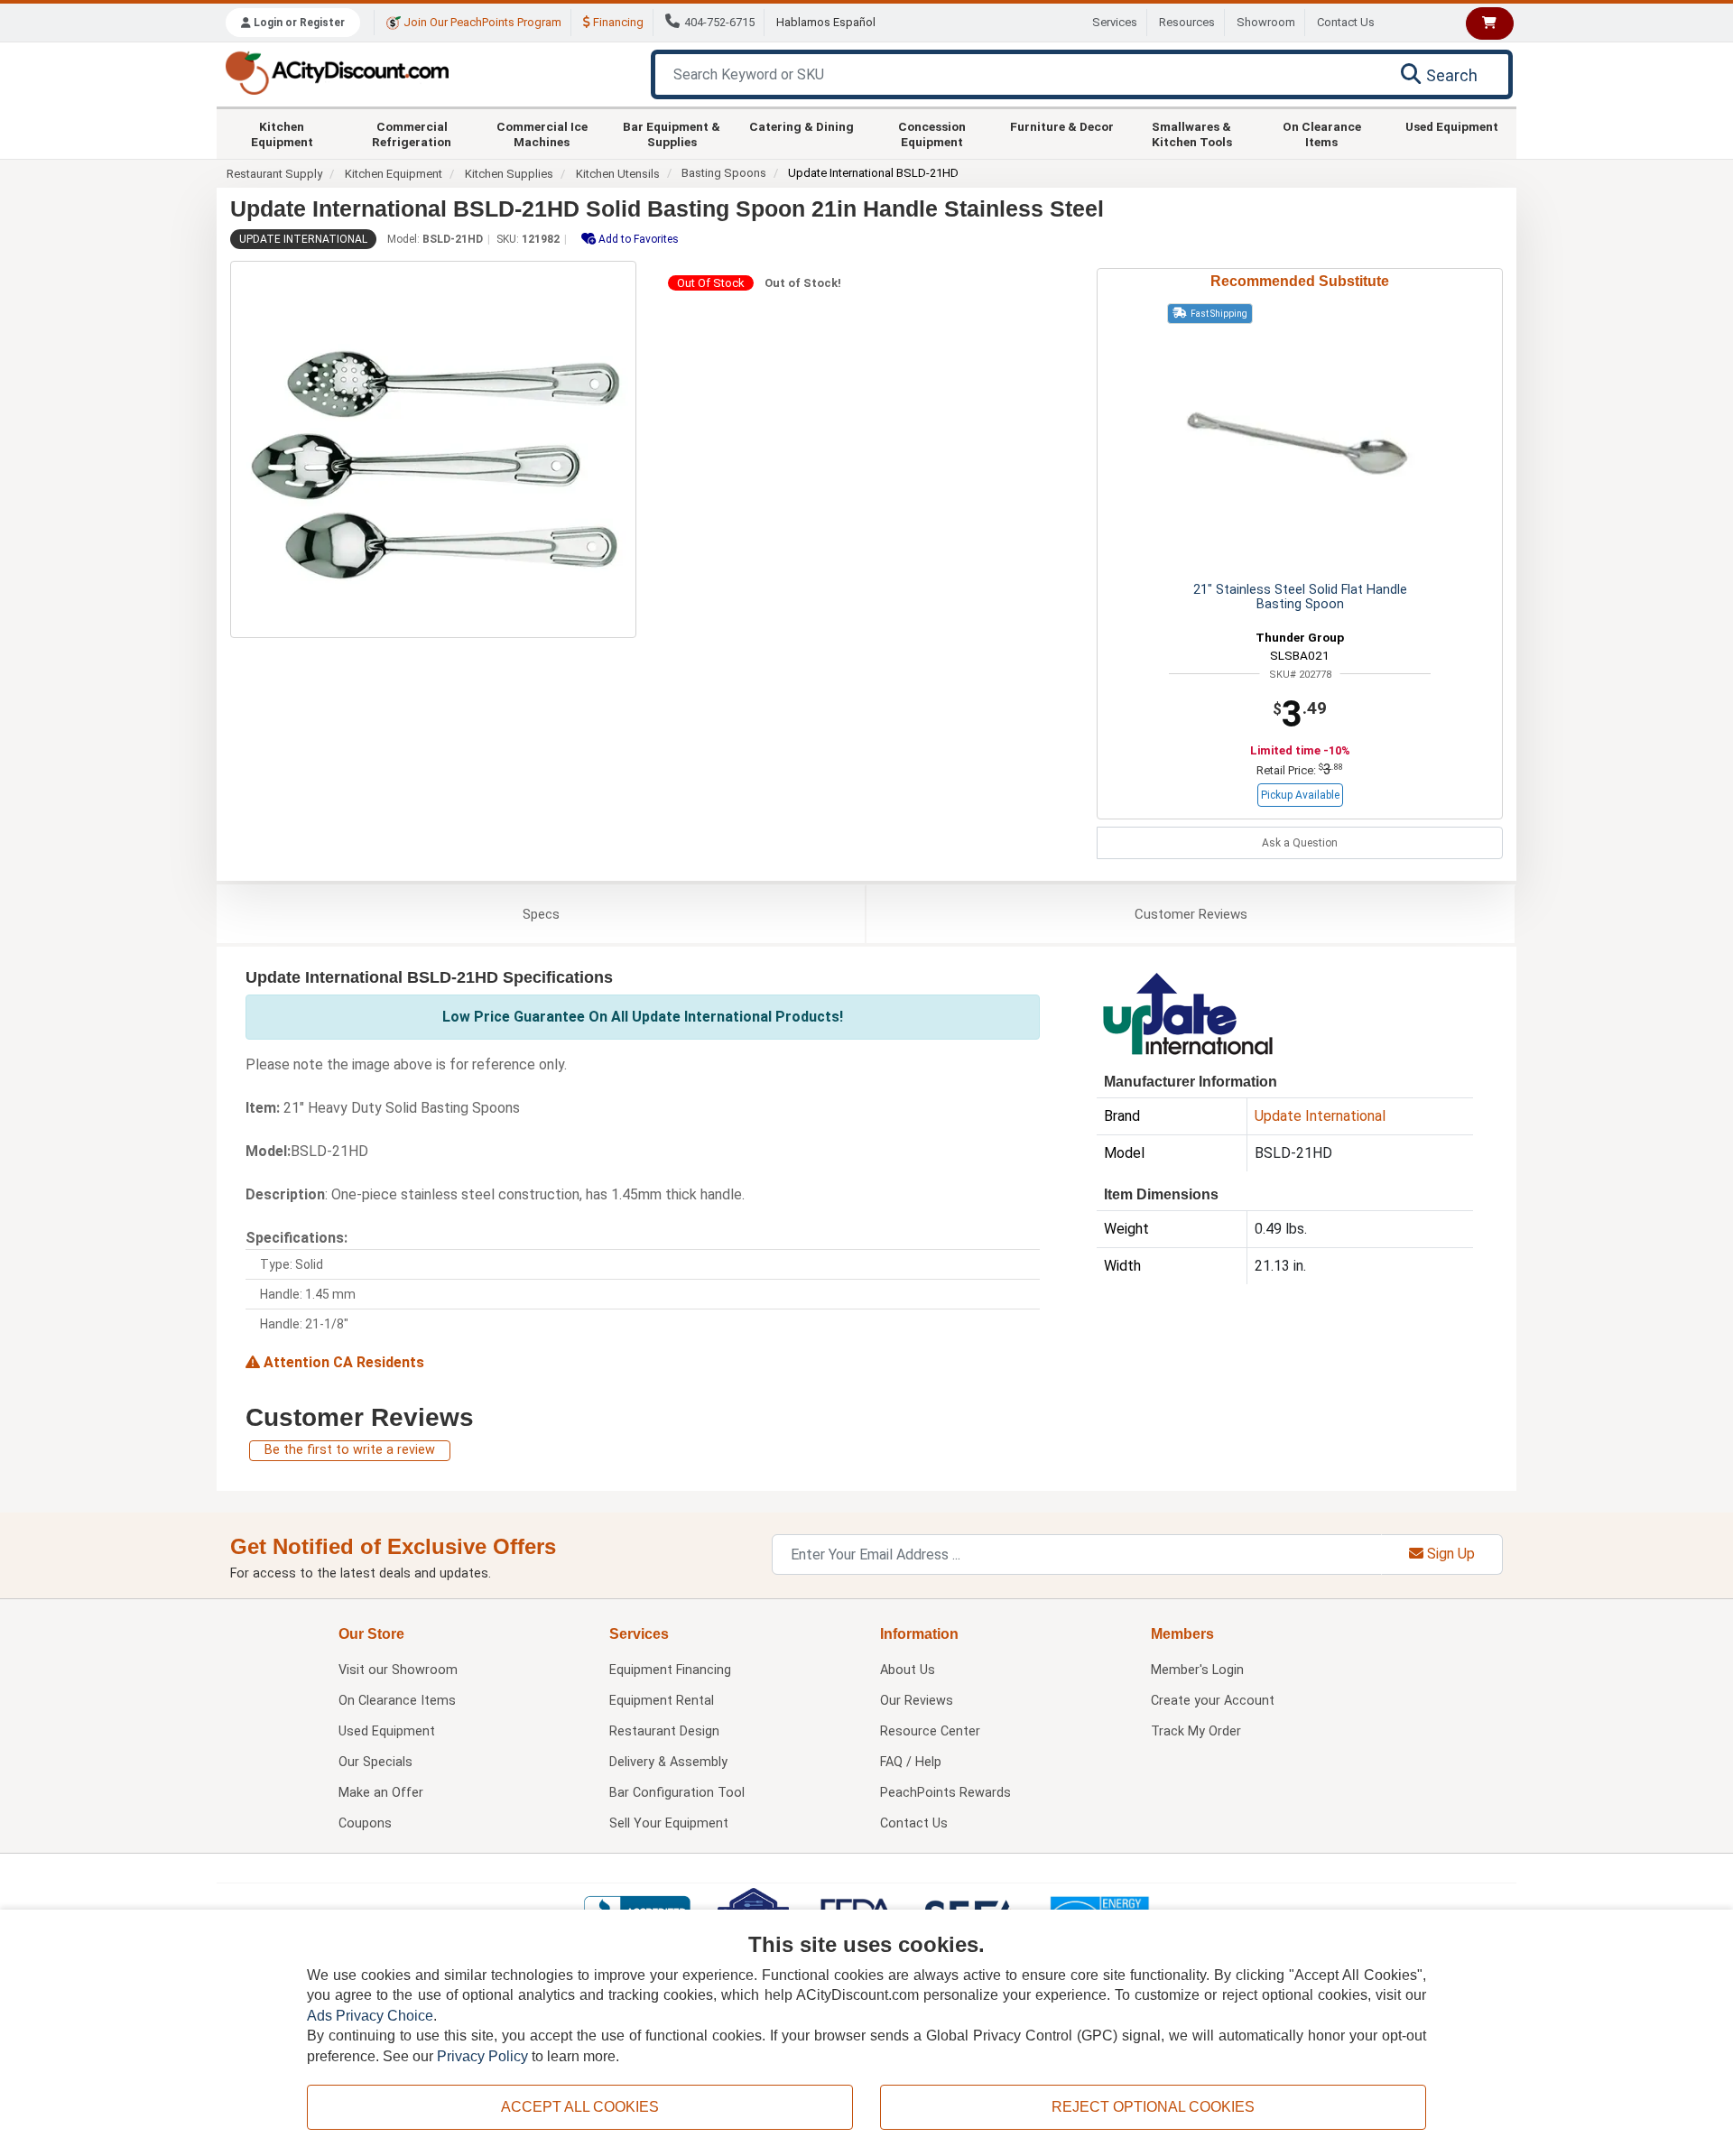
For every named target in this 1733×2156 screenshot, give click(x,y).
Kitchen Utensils (618, 174)
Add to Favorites (637, 239)
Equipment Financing (670, 1670)
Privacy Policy (482, 2056)
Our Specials (375, 1762)
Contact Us (1346, 22)
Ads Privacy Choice (370, 2016)
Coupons (365, 1823)
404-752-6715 (719, 22)
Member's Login (1197, 1670)
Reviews (1191, 914)
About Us (908, 1670)
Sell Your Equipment (669, 1823)
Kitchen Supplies (509, 174)
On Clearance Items (1322, 134)
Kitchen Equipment (282, 134)
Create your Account (1213, 1701)
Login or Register (298, 23)
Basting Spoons (724, 173)
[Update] (1187, 1012)
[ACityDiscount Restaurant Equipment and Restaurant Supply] (337, 72)
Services (1115, 22)
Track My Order (1196, 1731)
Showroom (1266, 22)
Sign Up (1449, 1554)
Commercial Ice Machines (542, 134)
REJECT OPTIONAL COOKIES (1153, 2107)
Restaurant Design (664, 1731)
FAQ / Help (911, 1762)
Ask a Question (1300, 843)
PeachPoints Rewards (945, 1793)
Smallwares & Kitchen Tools (1192, 134)
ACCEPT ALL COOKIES (580, 2107)
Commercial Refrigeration (412, 134)
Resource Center (930, 1731)
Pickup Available (1300, 795)
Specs (541, 914)
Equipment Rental (662, 1701)
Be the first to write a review (350, 1450)
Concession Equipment (932, 134)
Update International (303, 239)
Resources (1187, 22)
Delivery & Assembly (668, 1762)
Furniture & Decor (1062, 126)
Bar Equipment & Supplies (672, 134)
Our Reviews (917, 1701)
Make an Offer (381, 1793)
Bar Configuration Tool (677, 1793)
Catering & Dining (802, 126)
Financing (617, 22)
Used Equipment (1452, 126)
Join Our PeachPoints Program (481, 22)
